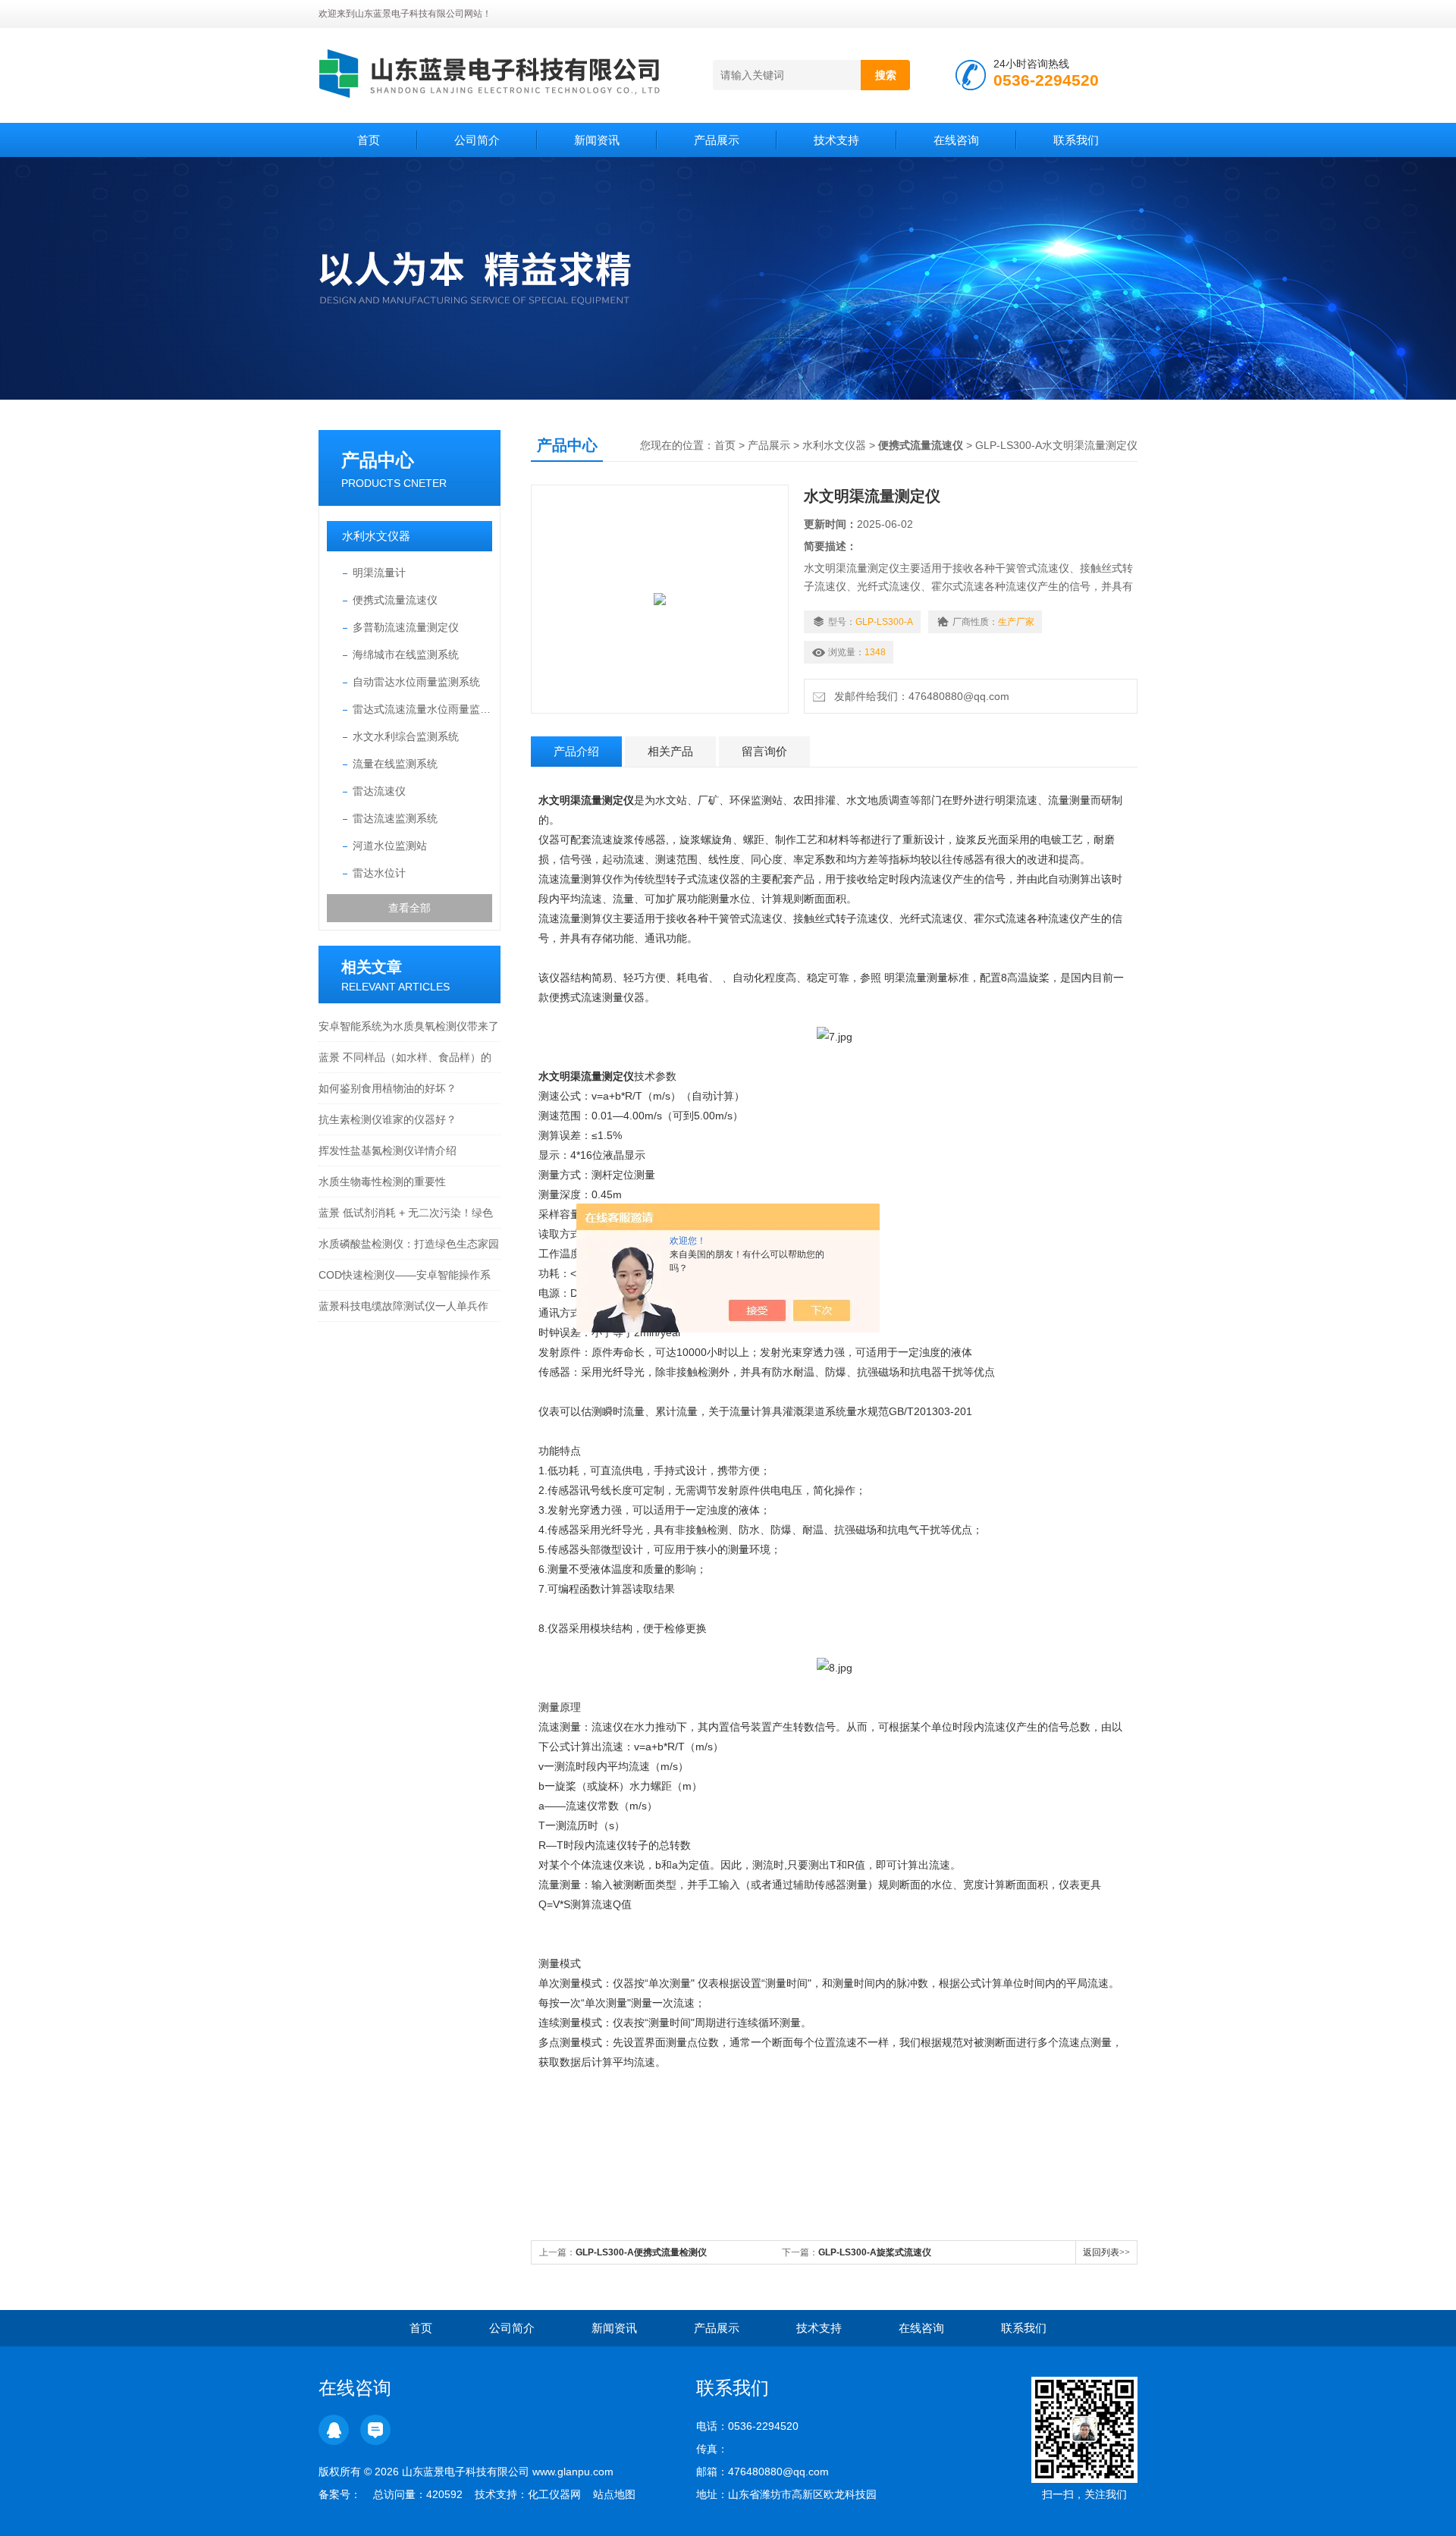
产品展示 (717, 140)
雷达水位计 (379, 873)
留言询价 (764, 751)
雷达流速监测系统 (395, 818)
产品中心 (378, 460)
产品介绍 (576, 751)
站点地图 (614, 2494)
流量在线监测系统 (395, 764)
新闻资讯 (597, 140)
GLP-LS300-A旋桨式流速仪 (875, 2252)
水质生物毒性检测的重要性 (382, 1182)
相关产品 (670, 751)
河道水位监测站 (390, 846)
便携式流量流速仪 (395, 600)
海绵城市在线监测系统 (406, 654)
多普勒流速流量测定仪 (406, 627)
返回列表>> (1106, 2252)
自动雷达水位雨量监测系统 (416, 682)
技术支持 (836, 140)
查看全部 (409, 908)
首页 (369, 140)
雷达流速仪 (379, 791)
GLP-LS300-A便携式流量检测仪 (641, 2252)
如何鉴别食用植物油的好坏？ (388, 1088)
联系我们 (1076, 140)
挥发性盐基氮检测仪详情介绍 (388, 1150)
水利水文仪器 (376, 536)
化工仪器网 (554, 2494)
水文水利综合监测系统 (406, 736)
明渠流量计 (379, 573)
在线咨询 (956, 140)
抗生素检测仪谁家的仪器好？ (388, 1119)
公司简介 (477, 140)
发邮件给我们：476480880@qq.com (919, 696)
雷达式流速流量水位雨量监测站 (422, 709)
